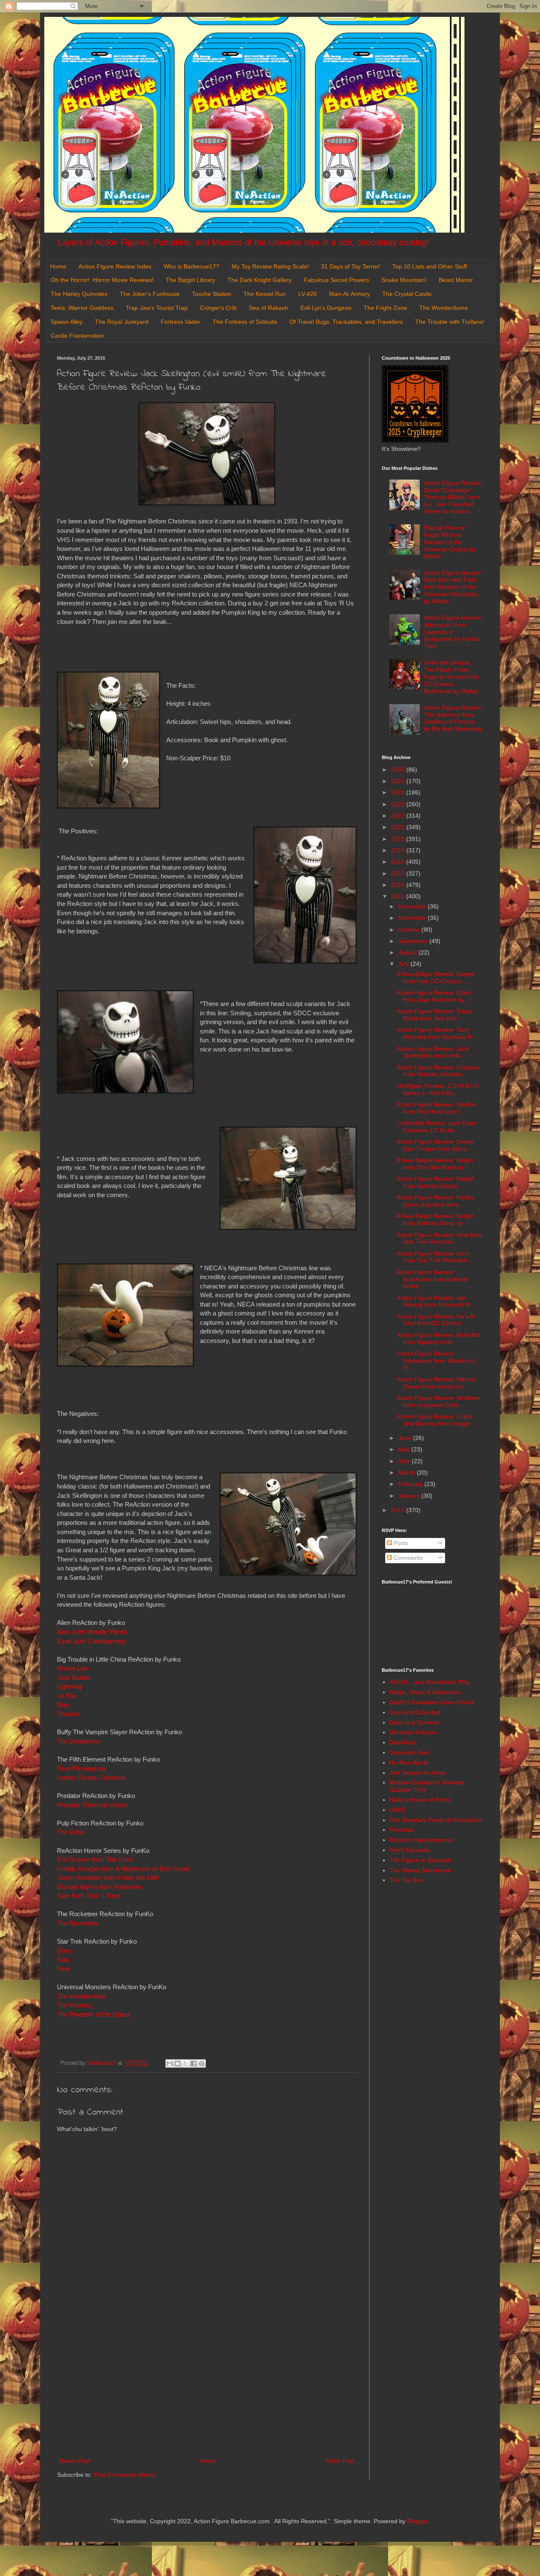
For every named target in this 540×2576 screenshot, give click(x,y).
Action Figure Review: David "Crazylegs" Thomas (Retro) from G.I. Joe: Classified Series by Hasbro (453, 497)
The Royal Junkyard (122, 322)
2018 (399, 862)
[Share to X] (186, 2064)
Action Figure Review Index (115, 266)
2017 (399, 873)
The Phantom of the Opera (93, 2014)
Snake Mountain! (404, 280)
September (414, 941)
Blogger (417, 2521)
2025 (399, 781)
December (413, 906)
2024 (399, 792)
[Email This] (170, 2064)
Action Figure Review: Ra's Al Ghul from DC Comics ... (436, 1320)
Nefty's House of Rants (420, 1800)
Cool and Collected (415, 1712)
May (405, 1449)
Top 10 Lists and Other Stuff (430, 266)
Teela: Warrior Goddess (82, 308)
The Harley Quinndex (79, 294)
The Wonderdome (444, 308)
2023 (399, 804)
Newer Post (74, 2461)
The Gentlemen (78, 1741)
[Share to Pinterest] (202, 2064)
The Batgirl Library (190, 280)
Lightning (69, 1686)
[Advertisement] (207, 2386)
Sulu (63, 1959)
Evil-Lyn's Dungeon (326, 308)
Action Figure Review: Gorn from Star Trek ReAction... (434, 1257)
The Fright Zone (385, 308)
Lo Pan (67, 1696)
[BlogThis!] (178, 2064)
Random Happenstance (421, 1840)
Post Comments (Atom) (125, 2475)
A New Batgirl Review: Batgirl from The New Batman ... (435, 1164)
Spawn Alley (67, 322)
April (405, 1461)
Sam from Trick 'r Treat (89, 1896)
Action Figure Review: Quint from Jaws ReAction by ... (434, 996)
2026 (399, 770)
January (410, 1496)
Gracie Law (73, 1668)
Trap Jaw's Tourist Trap (157, 308)
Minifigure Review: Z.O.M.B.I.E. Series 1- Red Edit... (438, 1089)
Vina (64, 1969)
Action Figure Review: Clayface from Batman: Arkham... (438, 1071)
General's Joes (409, 1752)
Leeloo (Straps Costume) (92, 1777)
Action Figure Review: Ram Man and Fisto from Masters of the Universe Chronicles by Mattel (453, 587)
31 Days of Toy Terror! (351, 266)
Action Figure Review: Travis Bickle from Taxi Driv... (435, 1015)
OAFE (397, 1810)
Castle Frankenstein (77, 336)
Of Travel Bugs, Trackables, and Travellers (346, 322)
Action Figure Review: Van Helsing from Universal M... (436, 1301)
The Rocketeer (77, 1923)
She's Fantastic (410, 1850)
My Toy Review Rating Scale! (270, 266)
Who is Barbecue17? (192, 266)
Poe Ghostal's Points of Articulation (436, 1820)
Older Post (340, 2461)
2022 (399, 816)
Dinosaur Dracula (413, 1732)
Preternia (402, 1830)
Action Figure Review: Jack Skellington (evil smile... (433, 1052)
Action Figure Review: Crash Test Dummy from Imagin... (436, 1420)
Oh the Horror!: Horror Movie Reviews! (102, 280)
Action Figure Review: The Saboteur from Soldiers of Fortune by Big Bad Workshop (453, 718)
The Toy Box (406, 1880)
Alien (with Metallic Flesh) (92, 1632)
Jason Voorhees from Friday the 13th (108, 1878)
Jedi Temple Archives (417, 1773)
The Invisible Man (81, 1996)
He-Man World (409, 1763)
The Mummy (75, 2005)
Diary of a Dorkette (414, 1722)
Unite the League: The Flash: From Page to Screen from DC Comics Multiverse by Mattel (452, 677)
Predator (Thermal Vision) (92, 1805)
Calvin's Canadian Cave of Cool (432, 1702)
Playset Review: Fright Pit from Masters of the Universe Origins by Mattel (450, 542)
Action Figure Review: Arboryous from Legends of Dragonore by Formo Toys (453, 632)
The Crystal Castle (407, 294)
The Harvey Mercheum (420, 1870)
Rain (63, 1705)
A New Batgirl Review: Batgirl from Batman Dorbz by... (435, 1219)
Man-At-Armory (350, 294)
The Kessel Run (265, 294)
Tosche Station (212, 294)
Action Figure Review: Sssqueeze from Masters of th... (436, 1361)
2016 (399, 885)
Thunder (68, 1714)
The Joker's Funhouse (150, 294)
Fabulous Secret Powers (336, 280)
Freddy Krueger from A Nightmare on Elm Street (123, 1869)
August (408, 952)
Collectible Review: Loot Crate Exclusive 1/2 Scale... (437, 1127)
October (410, 930)
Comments (407, 1558)
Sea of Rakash (269, 308)
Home (58, 266)
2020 (399, 839)
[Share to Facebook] (194, 2064)
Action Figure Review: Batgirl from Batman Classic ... (435, 1182)
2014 (399, 1510)
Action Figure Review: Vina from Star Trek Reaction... (439, 1238)
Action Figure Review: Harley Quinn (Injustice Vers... (435, 1201)
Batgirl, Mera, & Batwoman (425, 1692)
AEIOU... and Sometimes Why (429, 1682)
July (404, 964)
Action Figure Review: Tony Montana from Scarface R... (437, 1033)
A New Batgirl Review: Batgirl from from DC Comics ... (435, 978)
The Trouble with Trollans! (450, 322)
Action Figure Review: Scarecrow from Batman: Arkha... (433, 1279)
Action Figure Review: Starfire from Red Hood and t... (436, 1108)
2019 (399, 850)
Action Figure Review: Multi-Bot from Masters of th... (438, 1338)
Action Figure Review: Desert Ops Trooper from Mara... (435, 1145)
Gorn (64, 1951)
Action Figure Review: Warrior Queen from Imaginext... (436, 1383)
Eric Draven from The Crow (95, 1859)
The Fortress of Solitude (245, 322)
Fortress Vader (181, 322)
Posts (400, 1543)
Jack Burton (74, 1677)
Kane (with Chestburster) (92, 1641)
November (413, 918)
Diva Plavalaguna (82, 1768)
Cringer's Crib (218, 308)
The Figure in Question (420, 1860)
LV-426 (308, 294)
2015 (399, 896)
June (406, 1438)
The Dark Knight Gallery (259, 280)
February (411, 1484)
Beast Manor (456, 280)
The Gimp (72, 1832)
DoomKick (403, 1742)
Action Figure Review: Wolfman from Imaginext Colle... (438, 1401)
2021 (399, 827)
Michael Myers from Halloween (101, 1887)
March (408, 1472)
